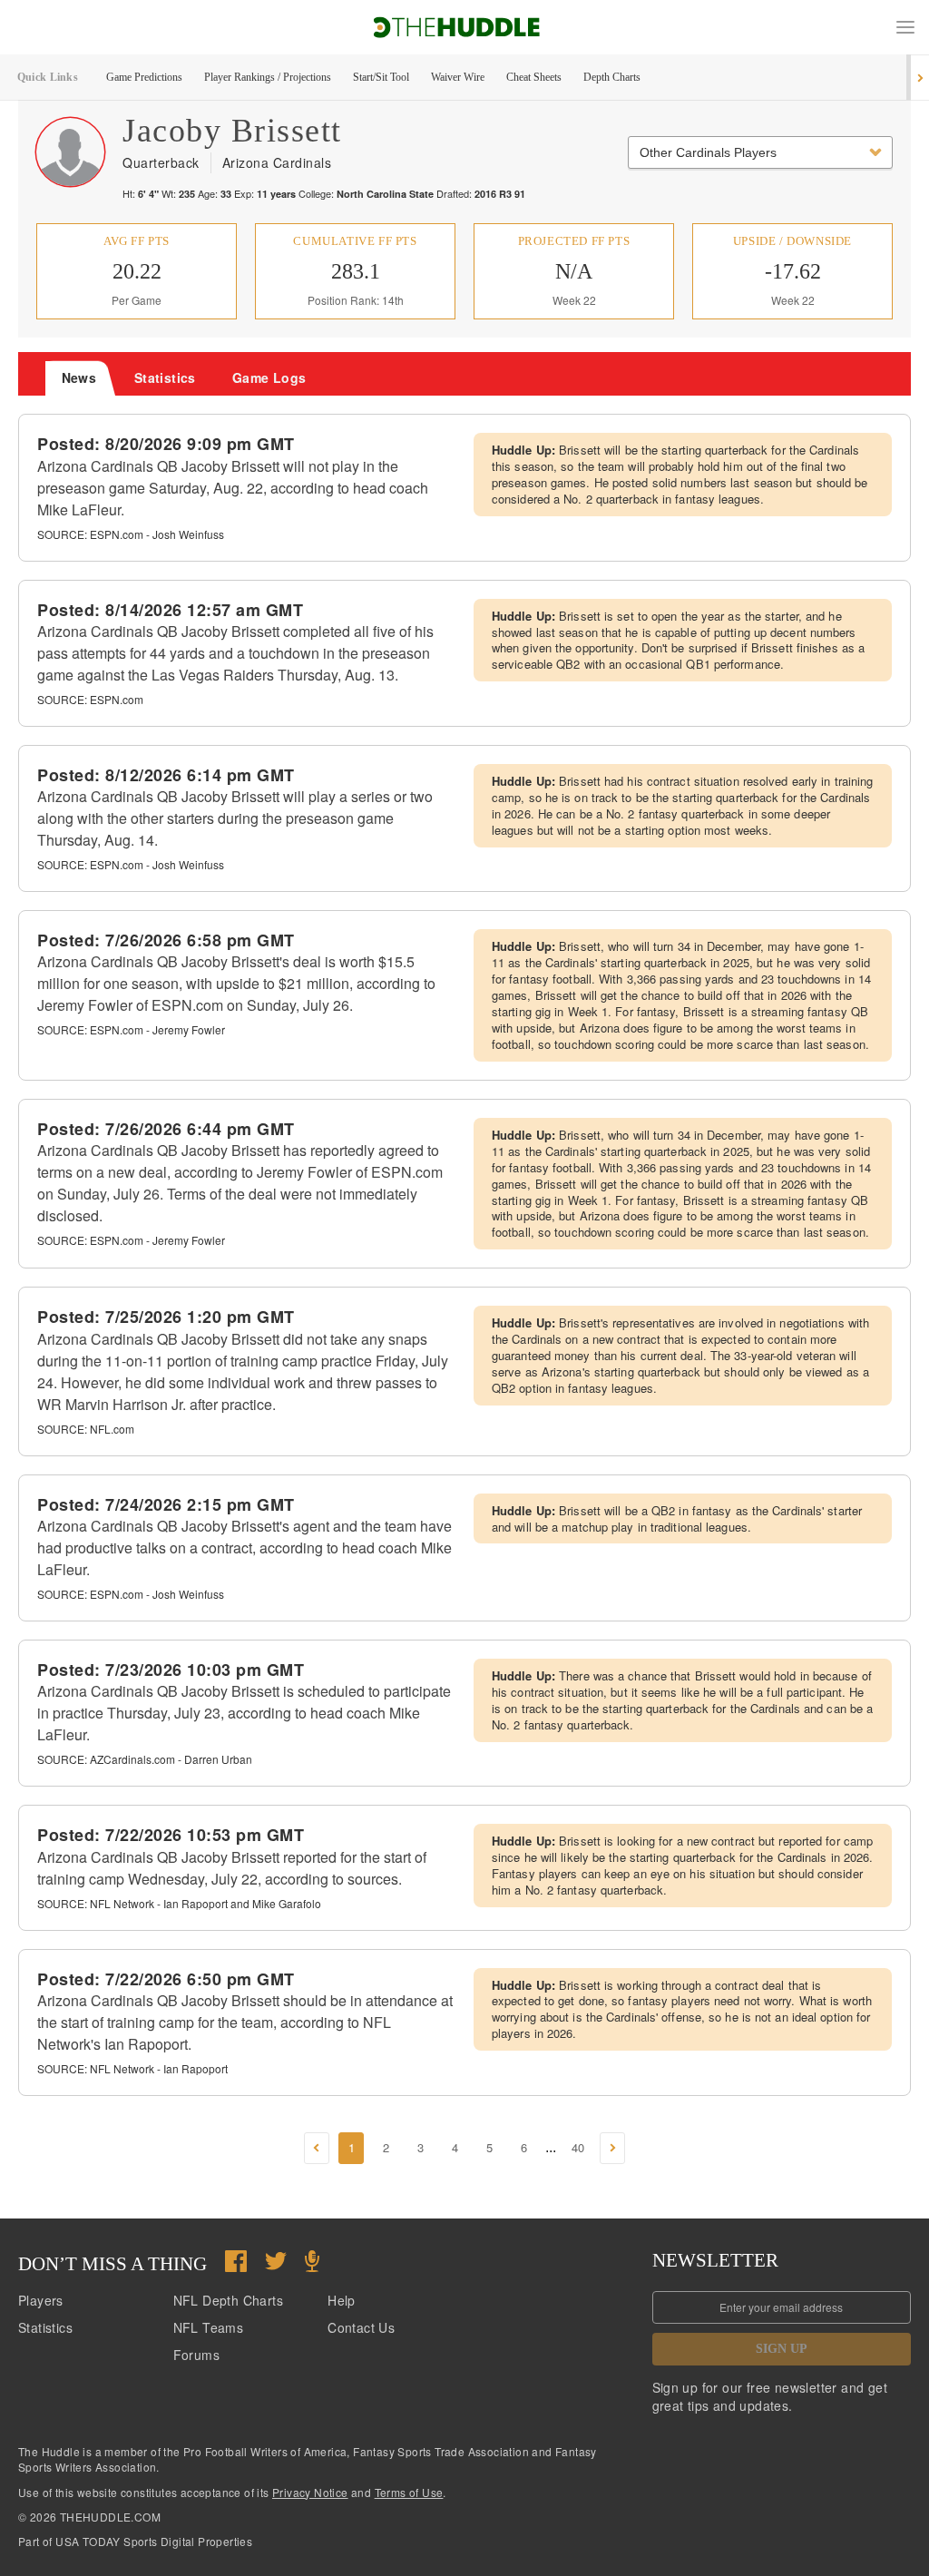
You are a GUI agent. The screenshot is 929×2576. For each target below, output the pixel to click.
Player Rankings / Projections (268, 77)
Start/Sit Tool (381, 77)
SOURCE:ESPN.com (90, 699)
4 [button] (455, 2147)
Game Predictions (144, 77)
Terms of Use (409, 2492)
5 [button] (489, 2147)
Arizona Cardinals (277, 162)
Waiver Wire (458, 77)
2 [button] (386, 2147)
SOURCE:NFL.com (86, 1429)
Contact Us (361, 2327)
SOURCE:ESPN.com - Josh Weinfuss (131, 534)
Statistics (45, 2327)
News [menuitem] (79, 377)
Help (342, 2300)
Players (41, 2300)
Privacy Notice (310, 2492)
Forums (196, 2355)
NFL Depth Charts (228, 2300)
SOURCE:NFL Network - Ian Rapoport (132, 2068)
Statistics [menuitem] (165, 377)
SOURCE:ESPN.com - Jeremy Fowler (131, 1029)
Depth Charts (612, 77)
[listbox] (760, 152)
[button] (905, 27)
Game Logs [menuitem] (269, 377)
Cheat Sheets (534, 77)
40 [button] (578, 2147)
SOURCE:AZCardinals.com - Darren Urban (145, 1759)
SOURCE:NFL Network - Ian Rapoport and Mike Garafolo (179, 1903)
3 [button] (420, 2147)
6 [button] (524, 2147)
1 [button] (352, 2147)
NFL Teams (209, 2327)
